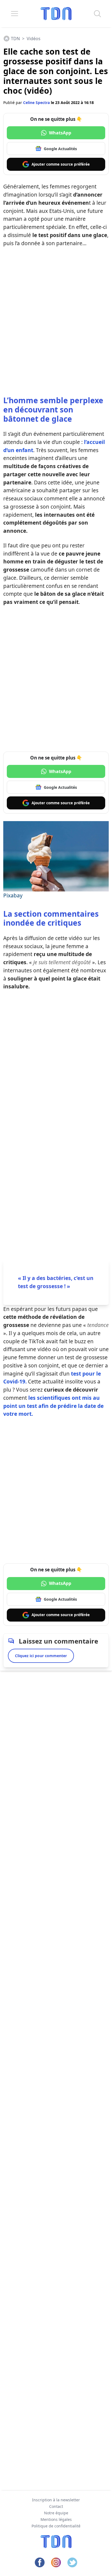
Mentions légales (56, 2519)
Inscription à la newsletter (56, 2500)
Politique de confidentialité (56, 2526)
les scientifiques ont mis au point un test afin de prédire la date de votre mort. (53, 1406)
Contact (56, 2506)
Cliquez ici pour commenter (41, 1656)
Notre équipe (56, 2513)
